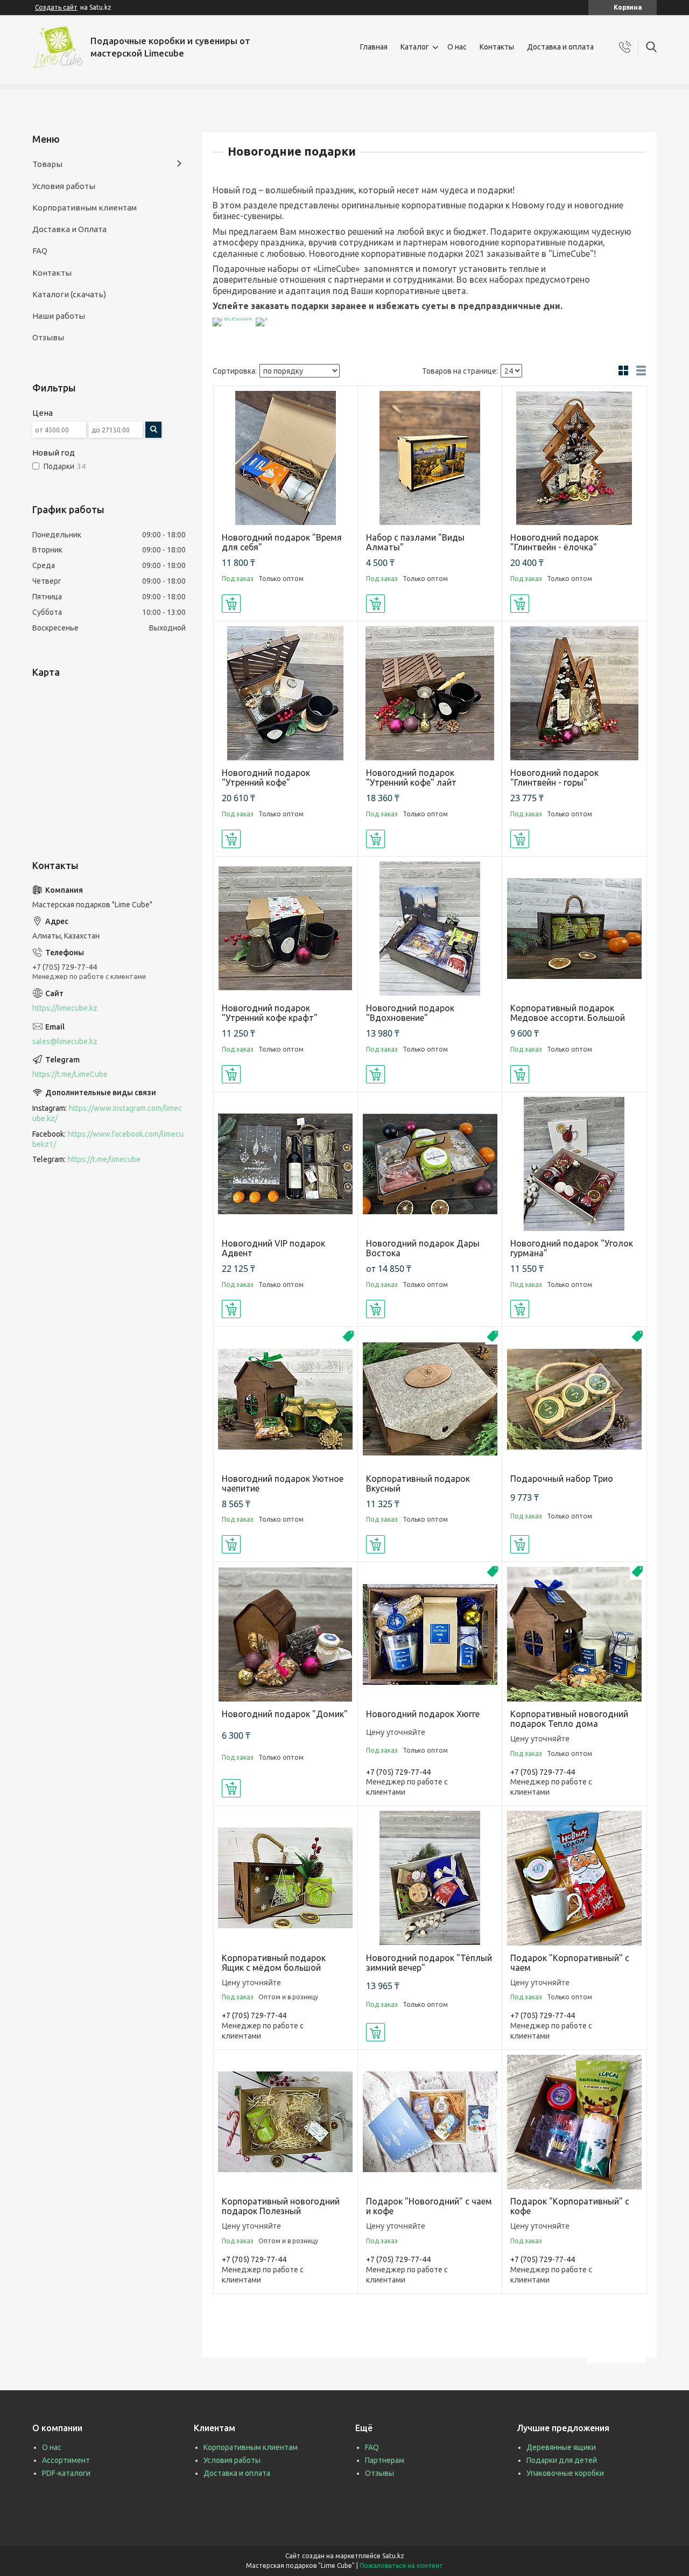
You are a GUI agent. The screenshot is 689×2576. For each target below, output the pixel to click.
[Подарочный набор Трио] (574, 1399)
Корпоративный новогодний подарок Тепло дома (569, 1719)
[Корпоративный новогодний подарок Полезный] (286, 2122)
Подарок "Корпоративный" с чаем (570, 1963)
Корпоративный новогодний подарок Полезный (281, 2206)
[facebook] (233, 318)
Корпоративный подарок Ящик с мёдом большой (274, 1963)
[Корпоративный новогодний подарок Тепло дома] (574, 1634)
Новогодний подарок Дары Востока (423, 1248)
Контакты (497, 47)
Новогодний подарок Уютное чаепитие (283, 1483)
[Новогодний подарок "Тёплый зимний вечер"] (430, 1878)
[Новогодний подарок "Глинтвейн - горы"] (574, 693)
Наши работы (59, 316)
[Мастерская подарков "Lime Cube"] (57, 47)
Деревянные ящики (561, 2447)
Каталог (415, 47)
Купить (231, 604)
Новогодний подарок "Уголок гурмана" (572, 1248)
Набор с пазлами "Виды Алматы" (415, 542)
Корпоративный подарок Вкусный (418, 1483)
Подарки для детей (562, 2460)
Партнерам (385, 2460)
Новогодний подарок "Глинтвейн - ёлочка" (554, 542)
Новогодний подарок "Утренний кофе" (266, 778)
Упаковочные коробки (565, 2473)
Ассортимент (66, 2460)
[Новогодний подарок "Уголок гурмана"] (574, 1164)
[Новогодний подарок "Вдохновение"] (430, 929)
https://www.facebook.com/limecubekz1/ (108, 1139)
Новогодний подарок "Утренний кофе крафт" (270, 1013)
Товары (47, 164)
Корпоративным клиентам (85, 208)
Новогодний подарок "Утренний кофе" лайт (411, 778)
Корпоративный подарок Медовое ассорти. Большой (568, 1013)
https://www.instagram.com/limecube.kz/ (107, 1113)
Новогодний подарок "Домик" (285, 1714)
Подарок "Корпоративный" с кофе (570, 2206)
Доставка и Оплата (69, 229)
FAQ (40, 251)
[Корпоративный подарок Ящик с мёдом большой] (286, 1878)
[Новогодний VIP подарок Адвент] (286, 1164)
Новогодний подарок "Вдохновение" (410, 1013)
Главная (374, 47)
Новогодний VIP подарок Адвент (273, 1248)
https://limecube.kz (65, 1008)
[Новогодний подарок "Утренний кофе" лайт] (430, 693)
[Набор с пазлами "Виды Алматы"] (430, 458)
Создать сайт (56, 7)
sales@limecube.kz (65, 1041)
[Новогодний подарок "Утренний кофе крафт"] (286, 929)
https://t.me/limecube (104, 1159)
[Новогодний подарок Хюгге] (430, 1634)
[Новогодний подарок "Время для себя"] (286, 458)
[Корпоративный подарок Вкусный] (430, 1399)
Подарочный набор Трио (562, 1479)
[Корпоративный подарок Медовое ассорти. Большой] (574, 929)
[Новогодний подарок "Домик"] (286, 1634)
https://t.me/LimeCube (70, 1074)
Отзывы (48, 337)
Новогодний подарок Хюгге (423, 1714)
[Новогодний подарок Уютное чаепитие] (286, 1399)
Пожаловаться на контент (401, 2565)
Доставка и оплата (560, 47)
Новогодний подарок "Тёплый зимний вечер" (429, 1963)
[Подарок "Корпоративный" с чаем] (574, 1878)
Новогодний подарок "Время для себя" (282, 542)
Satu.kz (393, 2556)
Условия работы (64, 186)
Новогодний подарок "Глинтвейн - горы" (554, 778)
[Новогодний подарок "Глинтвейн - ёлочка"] (574, 458)
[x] (262, 318)
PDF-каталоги (66, 2473)
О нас (457, 47)
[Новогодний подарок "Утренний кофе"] (286, 693)
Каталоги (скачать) (69, 294)
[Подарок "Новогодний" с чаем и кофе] (430, 2122)
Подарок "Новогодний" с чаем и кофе (429, 2206)
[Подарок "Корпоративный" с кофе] (574, 2122)
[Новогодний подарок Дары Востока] (430, 1164)
